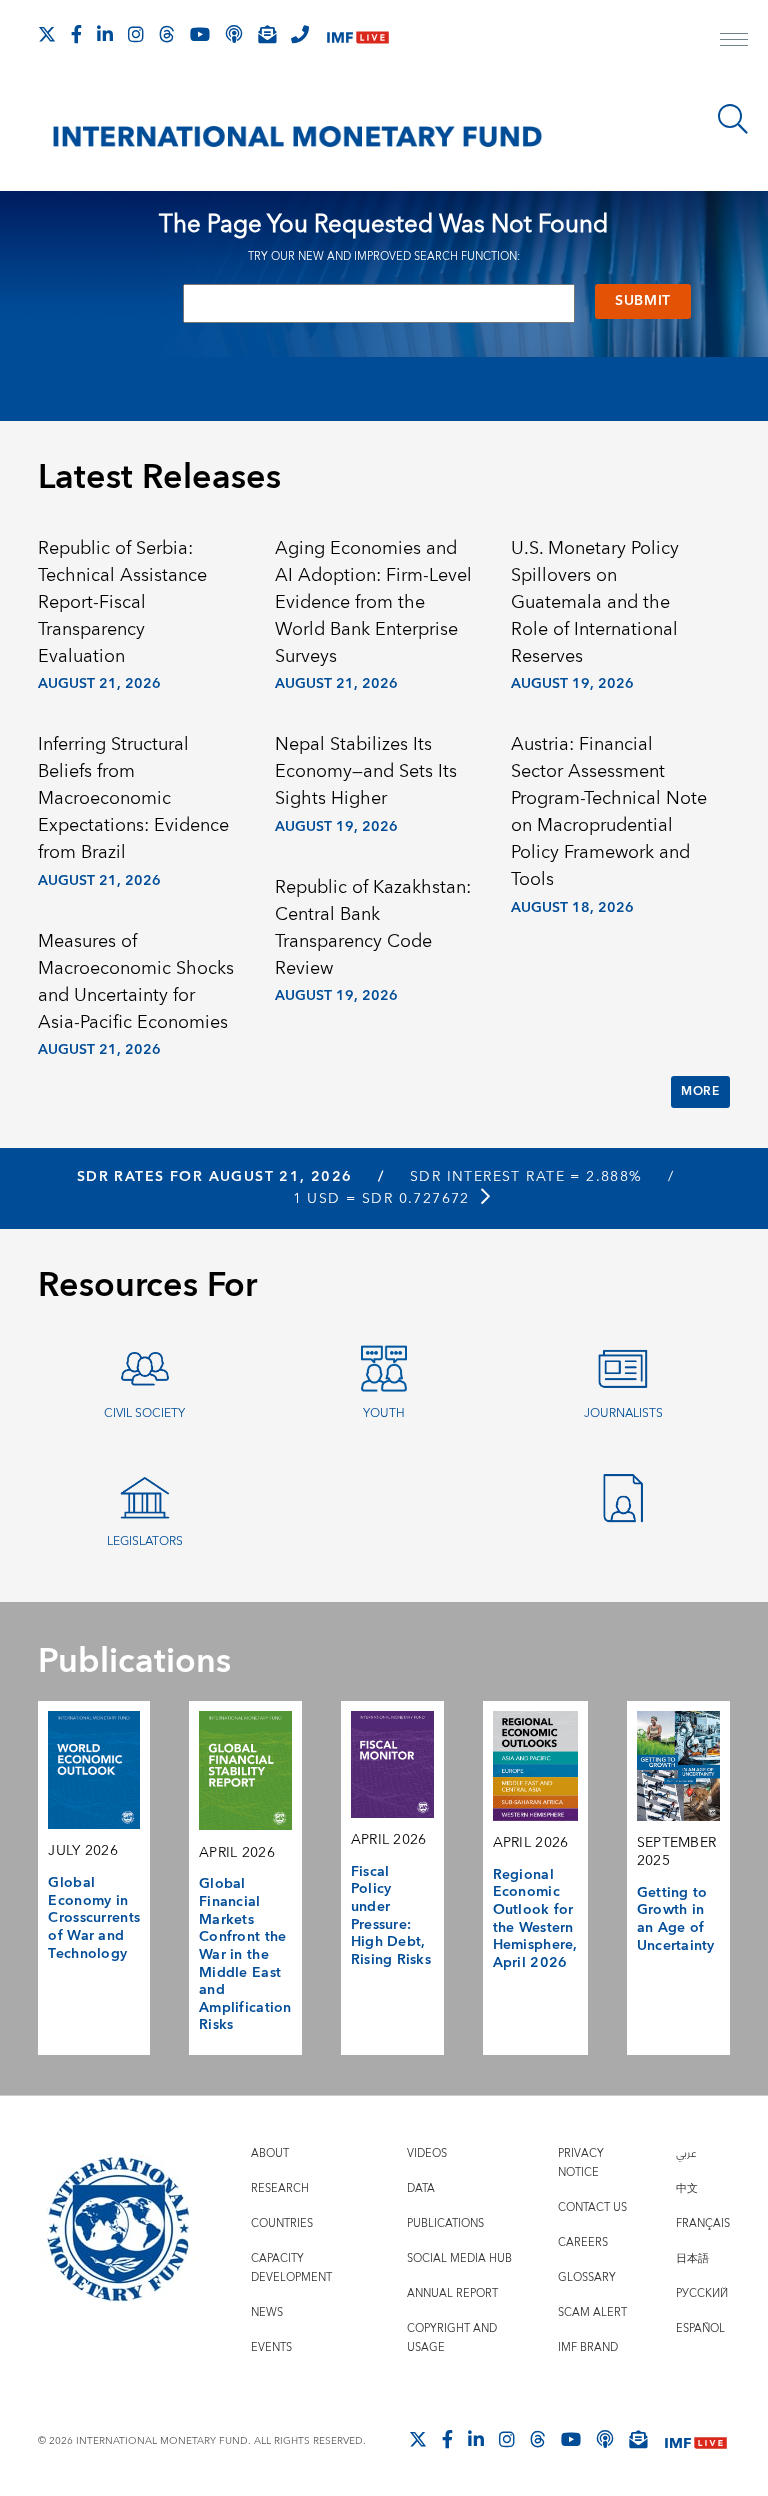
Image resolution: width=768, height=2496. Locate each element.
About (270, 2153)
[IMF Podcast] (234, 34)
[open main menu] (734, 42)
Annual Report (452, 2293)
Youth (384, 1413)
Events (271, 2347)
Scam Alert (592, 2312)
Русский (702, 2293)
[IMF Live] (358, 35)
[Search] (733, 119)
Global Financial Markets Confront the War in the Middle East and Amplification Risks (245, 1954)
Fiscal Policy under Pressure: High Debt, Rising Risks (391, 1916)
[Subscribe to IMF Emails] (267, 34)
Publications (445, 2223)
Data (421, 2188)
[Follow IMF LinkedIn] (105, 34)
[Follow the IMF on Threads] (167, 34)
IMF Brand (588, 2347)
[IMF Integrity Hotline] (300, 34)
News (267, 2312)
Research (280, 2188)
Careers (583, 2242)
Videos (427, 2153)
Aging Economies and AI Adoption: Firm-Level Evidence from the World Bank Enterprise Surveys (373, 602)
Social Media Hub (459, 2258)
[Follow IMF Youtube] (200, 34)
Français (703, 2223)
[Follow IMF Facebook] (76, 34)
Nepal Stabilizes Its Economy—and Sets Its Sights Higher (366, 771)
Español (700, 2328)
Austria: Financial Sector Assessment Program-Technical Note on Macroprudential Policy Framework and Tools (609, 812)
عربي (686, 2153)
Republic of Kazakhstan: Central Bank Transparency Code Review (373, 928)
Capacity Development (291, 2268)
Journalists (623, 1413)
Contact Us (592, 2207)
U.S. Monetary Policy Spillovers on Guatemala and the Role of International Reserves (595, 602)
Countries (282, 2223)
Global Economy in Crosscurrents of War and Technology (94, 1918)
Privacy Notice (581, 2163)
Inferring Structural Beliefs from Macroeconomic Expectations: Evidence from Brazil (133, 798)
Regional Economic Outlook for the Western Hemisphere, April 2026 (535, 1919)
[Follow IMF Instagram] (136, 34)
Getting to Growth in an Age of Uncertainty (676, 1919)
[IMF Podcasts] (605, 2439)
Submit (643, 301)
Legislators (145, 1541)
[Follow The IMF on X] (47, 34)
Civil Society (144, 1413)
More (700, 1091)
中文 (687, 2188)
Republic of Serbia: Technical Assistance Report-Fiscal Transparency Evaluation (122, 602)
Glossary (587, 2277)
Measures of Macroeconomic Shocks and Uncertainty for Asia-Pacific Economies (136, 982)
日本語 (692, 2258)
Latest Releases (159, 478)
